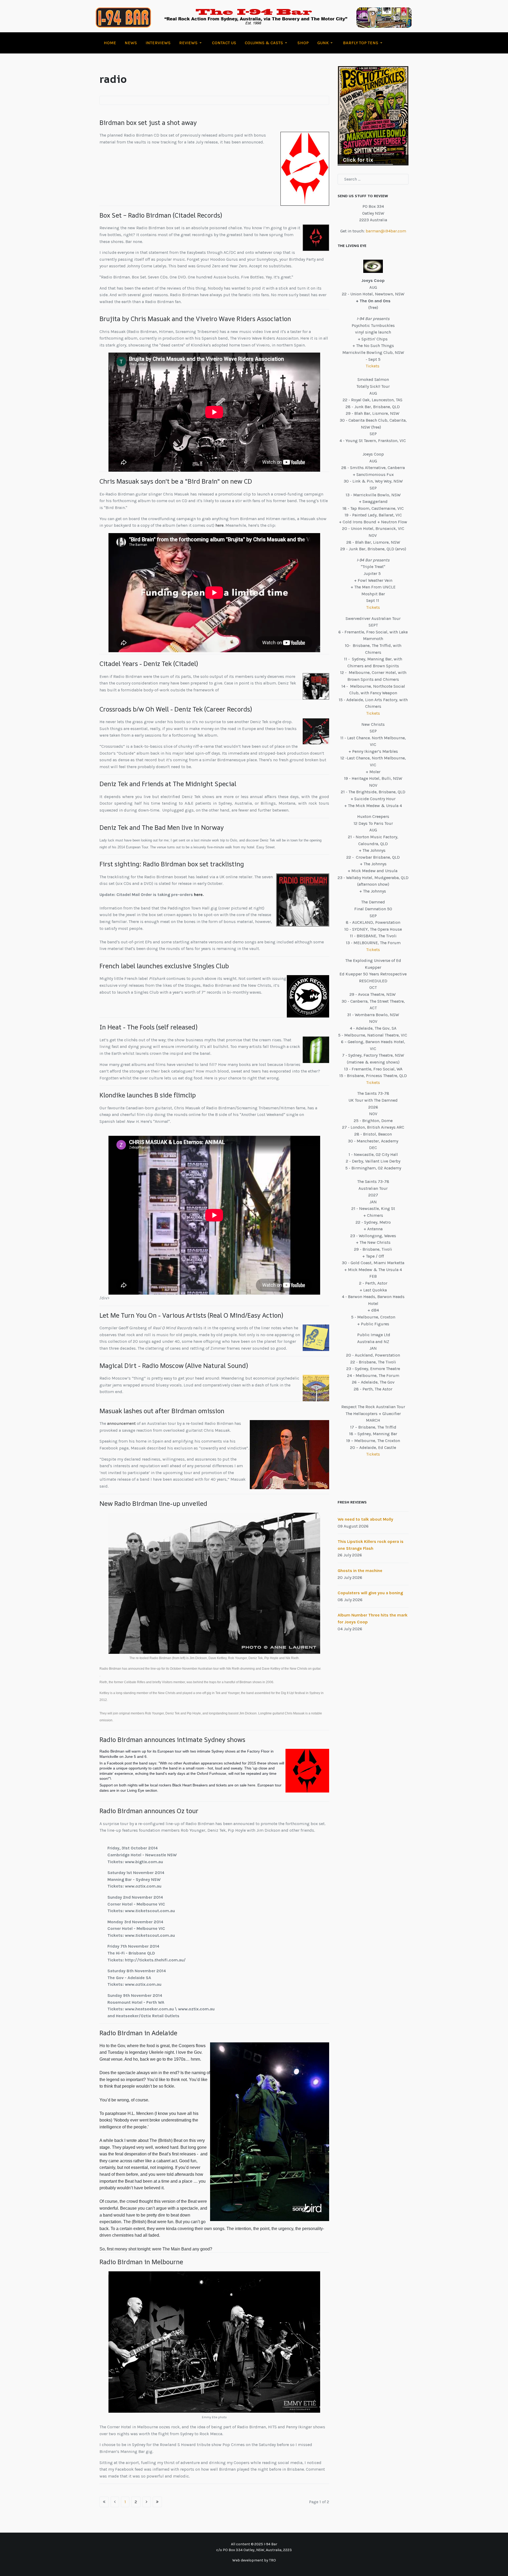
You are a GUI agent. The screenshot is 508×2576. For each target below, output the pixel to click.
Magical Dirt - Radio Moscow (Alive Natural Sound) (174, 1366)
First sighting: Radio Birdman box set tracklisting (172, 864)
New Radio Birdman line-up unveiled (153, 1503)
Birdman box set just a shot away (148, 123)
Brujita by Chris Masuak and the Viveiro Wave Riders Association (195, 319)
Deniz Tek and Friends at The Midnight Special (168, 784)
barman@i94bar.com (386, 231)
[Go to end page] (157, 2502)
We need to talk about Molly (365, 1519)
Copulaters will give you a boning (370, 1593)
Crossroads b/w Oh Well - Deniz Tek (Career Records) (176, 709)
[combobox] (373, 179)
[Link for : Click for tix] (373, 116)
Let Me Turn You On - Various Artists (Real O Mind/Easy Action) (191, 1315)
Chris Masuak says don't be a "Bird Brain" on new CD (176, 481)
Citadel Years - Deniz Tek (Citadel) (149, 664)
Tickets (373, 366)
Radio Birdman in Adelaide (138, 2033)
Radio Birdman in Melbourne (141, 2262)
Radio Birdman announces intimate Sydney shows (172, 1740)
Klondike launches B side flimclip (148, 1095)
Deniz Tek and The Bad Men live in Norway (162, 827)
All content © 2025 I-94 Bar (254, 2544)
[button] (191, 43)
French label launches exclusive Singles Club (164, 966)
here (219, 525)
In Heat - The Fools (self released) (148, 1027)
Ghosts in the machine (360, 1571)
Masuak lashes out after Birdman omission (162, 1411)
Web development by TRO (254, 2560)
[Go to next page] (147, 2502)
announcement (121, 1423)
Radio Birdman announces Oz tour (149, 1811)
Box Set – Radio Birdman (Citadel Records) (161, 215)
